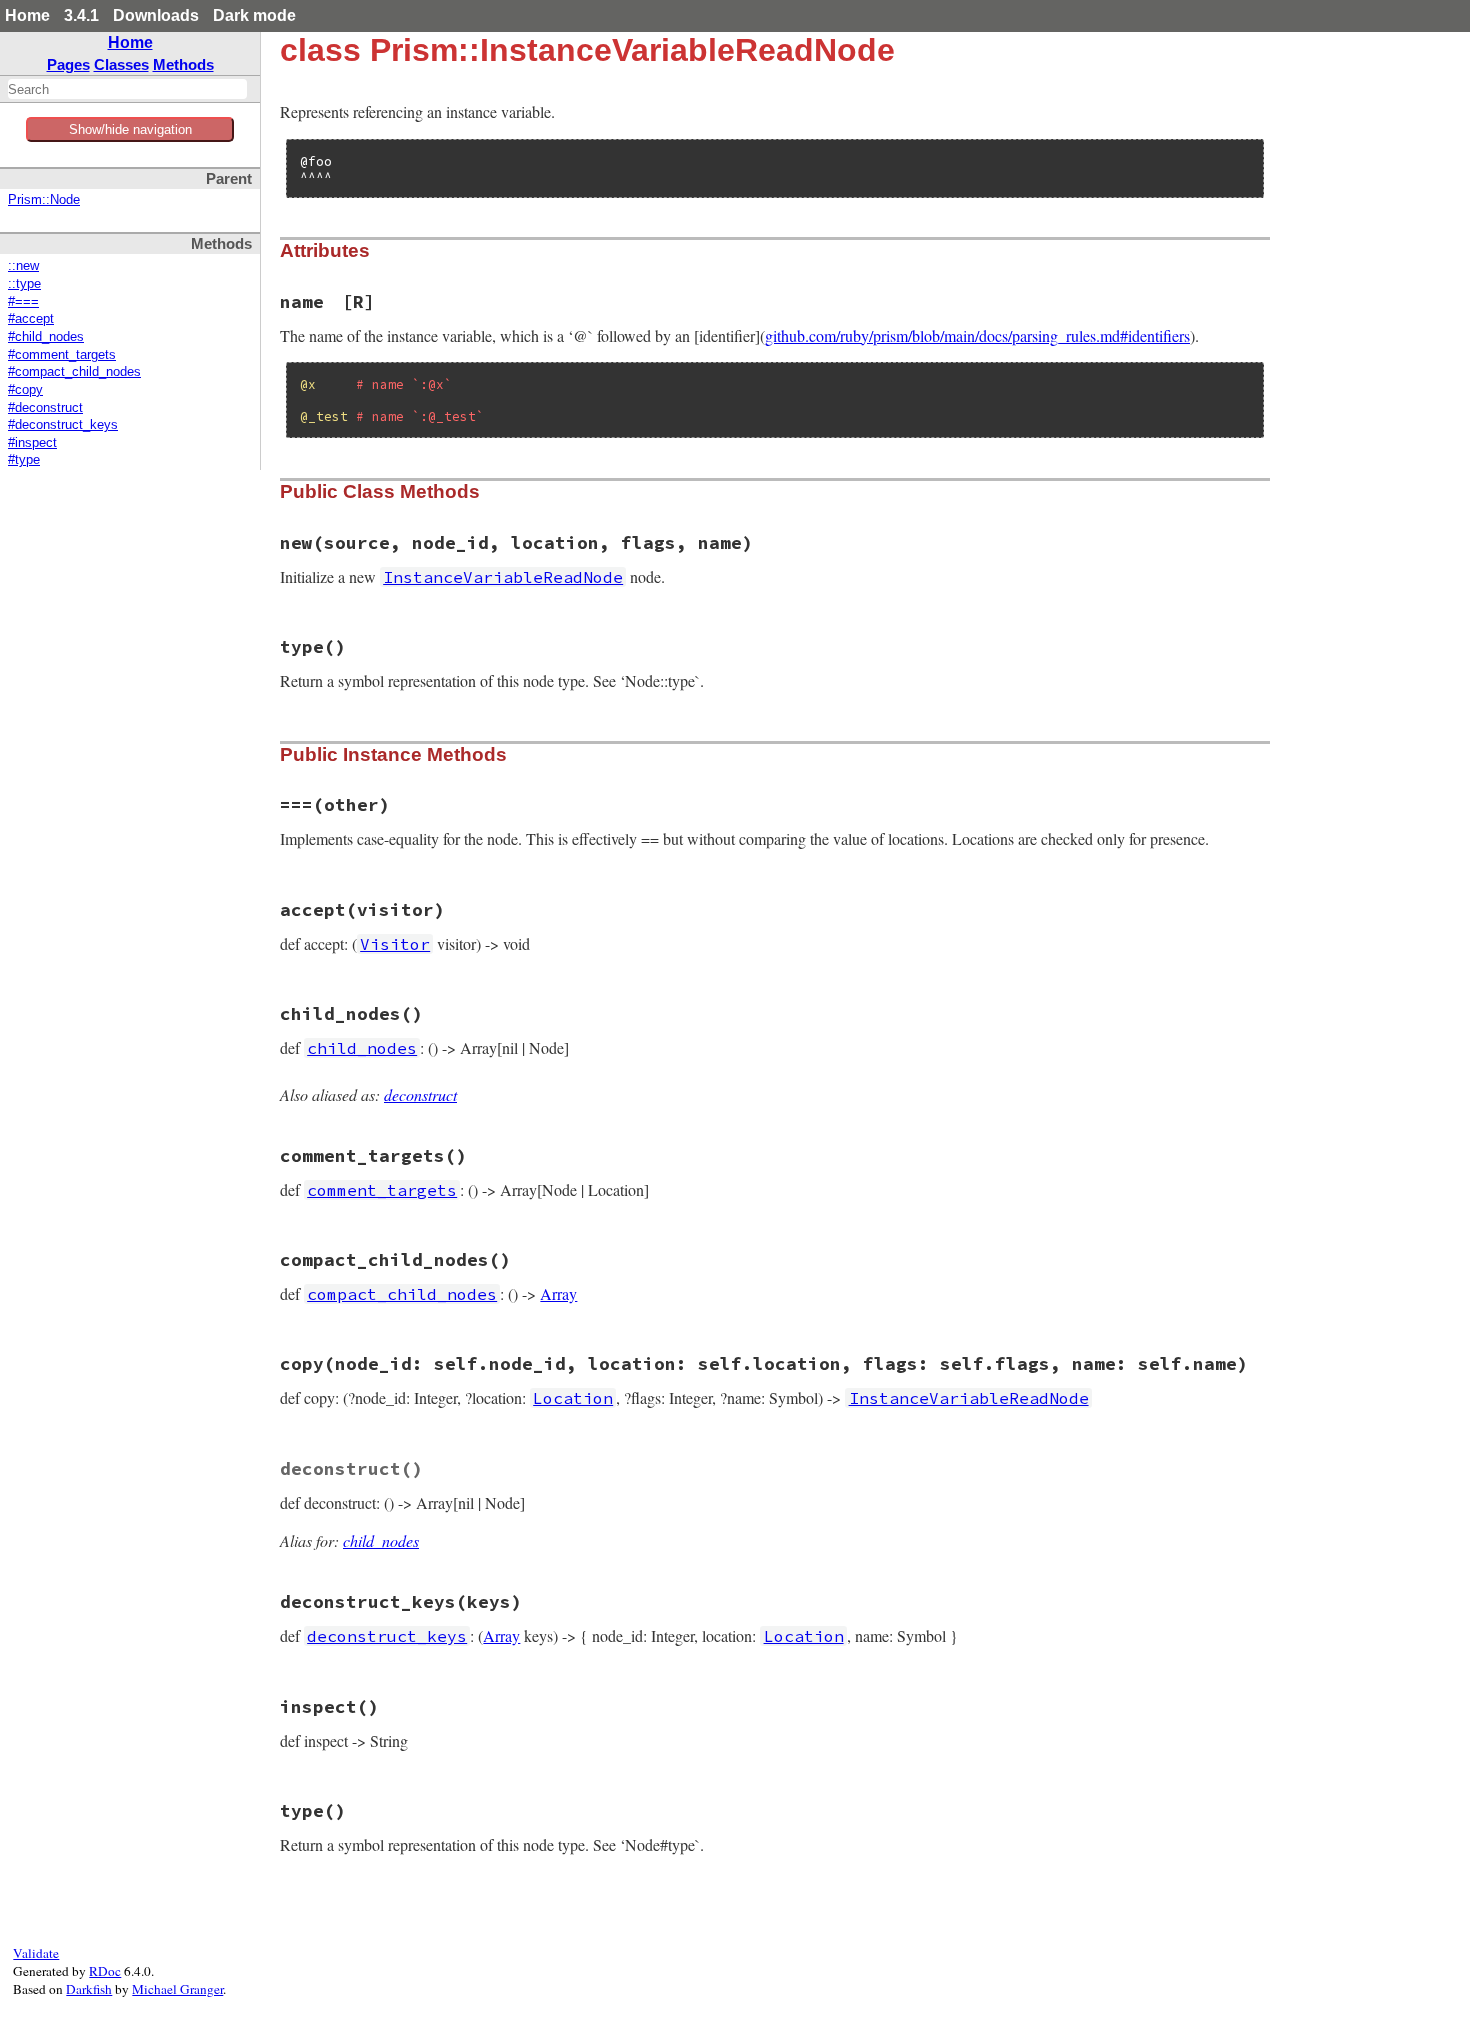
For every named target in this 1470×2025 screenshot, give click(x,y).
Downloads (156, 15)
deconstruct (420, 1094)
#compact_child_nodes (74, 372)
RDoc (105, 1971)
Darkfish (89, 1989)
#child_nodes (46, 337)
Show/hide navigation (130, 129)
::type (24, 284)
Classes (121, 64)
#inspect (32, 443)
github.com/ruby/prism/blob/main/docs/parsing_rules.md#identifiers (977, 335)
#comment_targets (62, 355)
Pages (68, 64)
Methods (183, 64)
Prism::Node (44, 200)
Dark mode (254, 15)
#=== (23, 302)
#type (24, 460)
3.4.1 (81, 15)
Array (558, 1293)
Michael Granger (177, 1989)
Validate (36, 1953)
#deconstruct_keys (63, 425)
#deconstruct (45, 408)
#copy (25, 390)
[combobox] (127, 89)
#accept (31, 319)
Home (27, 15)
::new (23, 266)
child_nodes (381, 1540)
